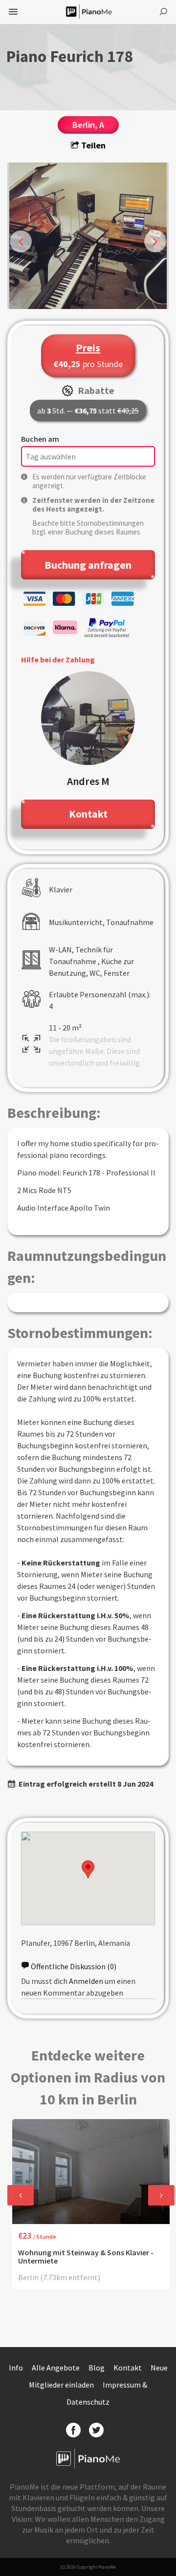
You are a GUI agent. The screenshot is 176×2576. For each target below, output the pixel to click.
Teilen (92, 145)
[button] (88, 1869)
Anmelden (86, 1981)
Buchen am (40, 439)
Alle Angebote (56, 2368)
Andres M (88, 781)
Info (17, 2368)
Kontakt (128, 2368)
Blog (97, 2368)
